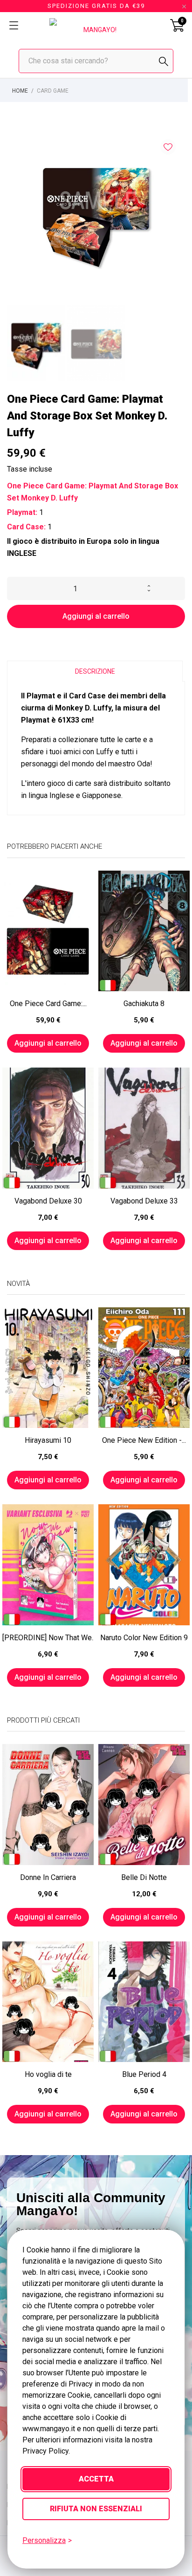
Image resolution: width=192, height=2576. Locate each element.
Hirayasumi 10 (48, 1440)
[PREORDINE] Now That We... (48, 1638)
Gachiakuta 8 (144, 1004)
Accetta (96, 2479)
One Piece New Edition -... (144, 1440)
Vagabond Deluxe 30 (48, 1201)
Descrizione (95, 671)
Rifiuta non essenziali (96, 2509)
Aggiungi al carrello (96, 616)
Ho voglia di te (48, 2074)
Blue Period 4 (144, 2074)
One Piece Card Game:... (48, 1004)
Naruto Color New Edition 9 (144, 1638)
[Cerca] (164, 61)
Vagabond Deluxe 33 (144, 1201)
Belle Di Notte (144, 1877)
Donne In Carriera (48, 1877)
